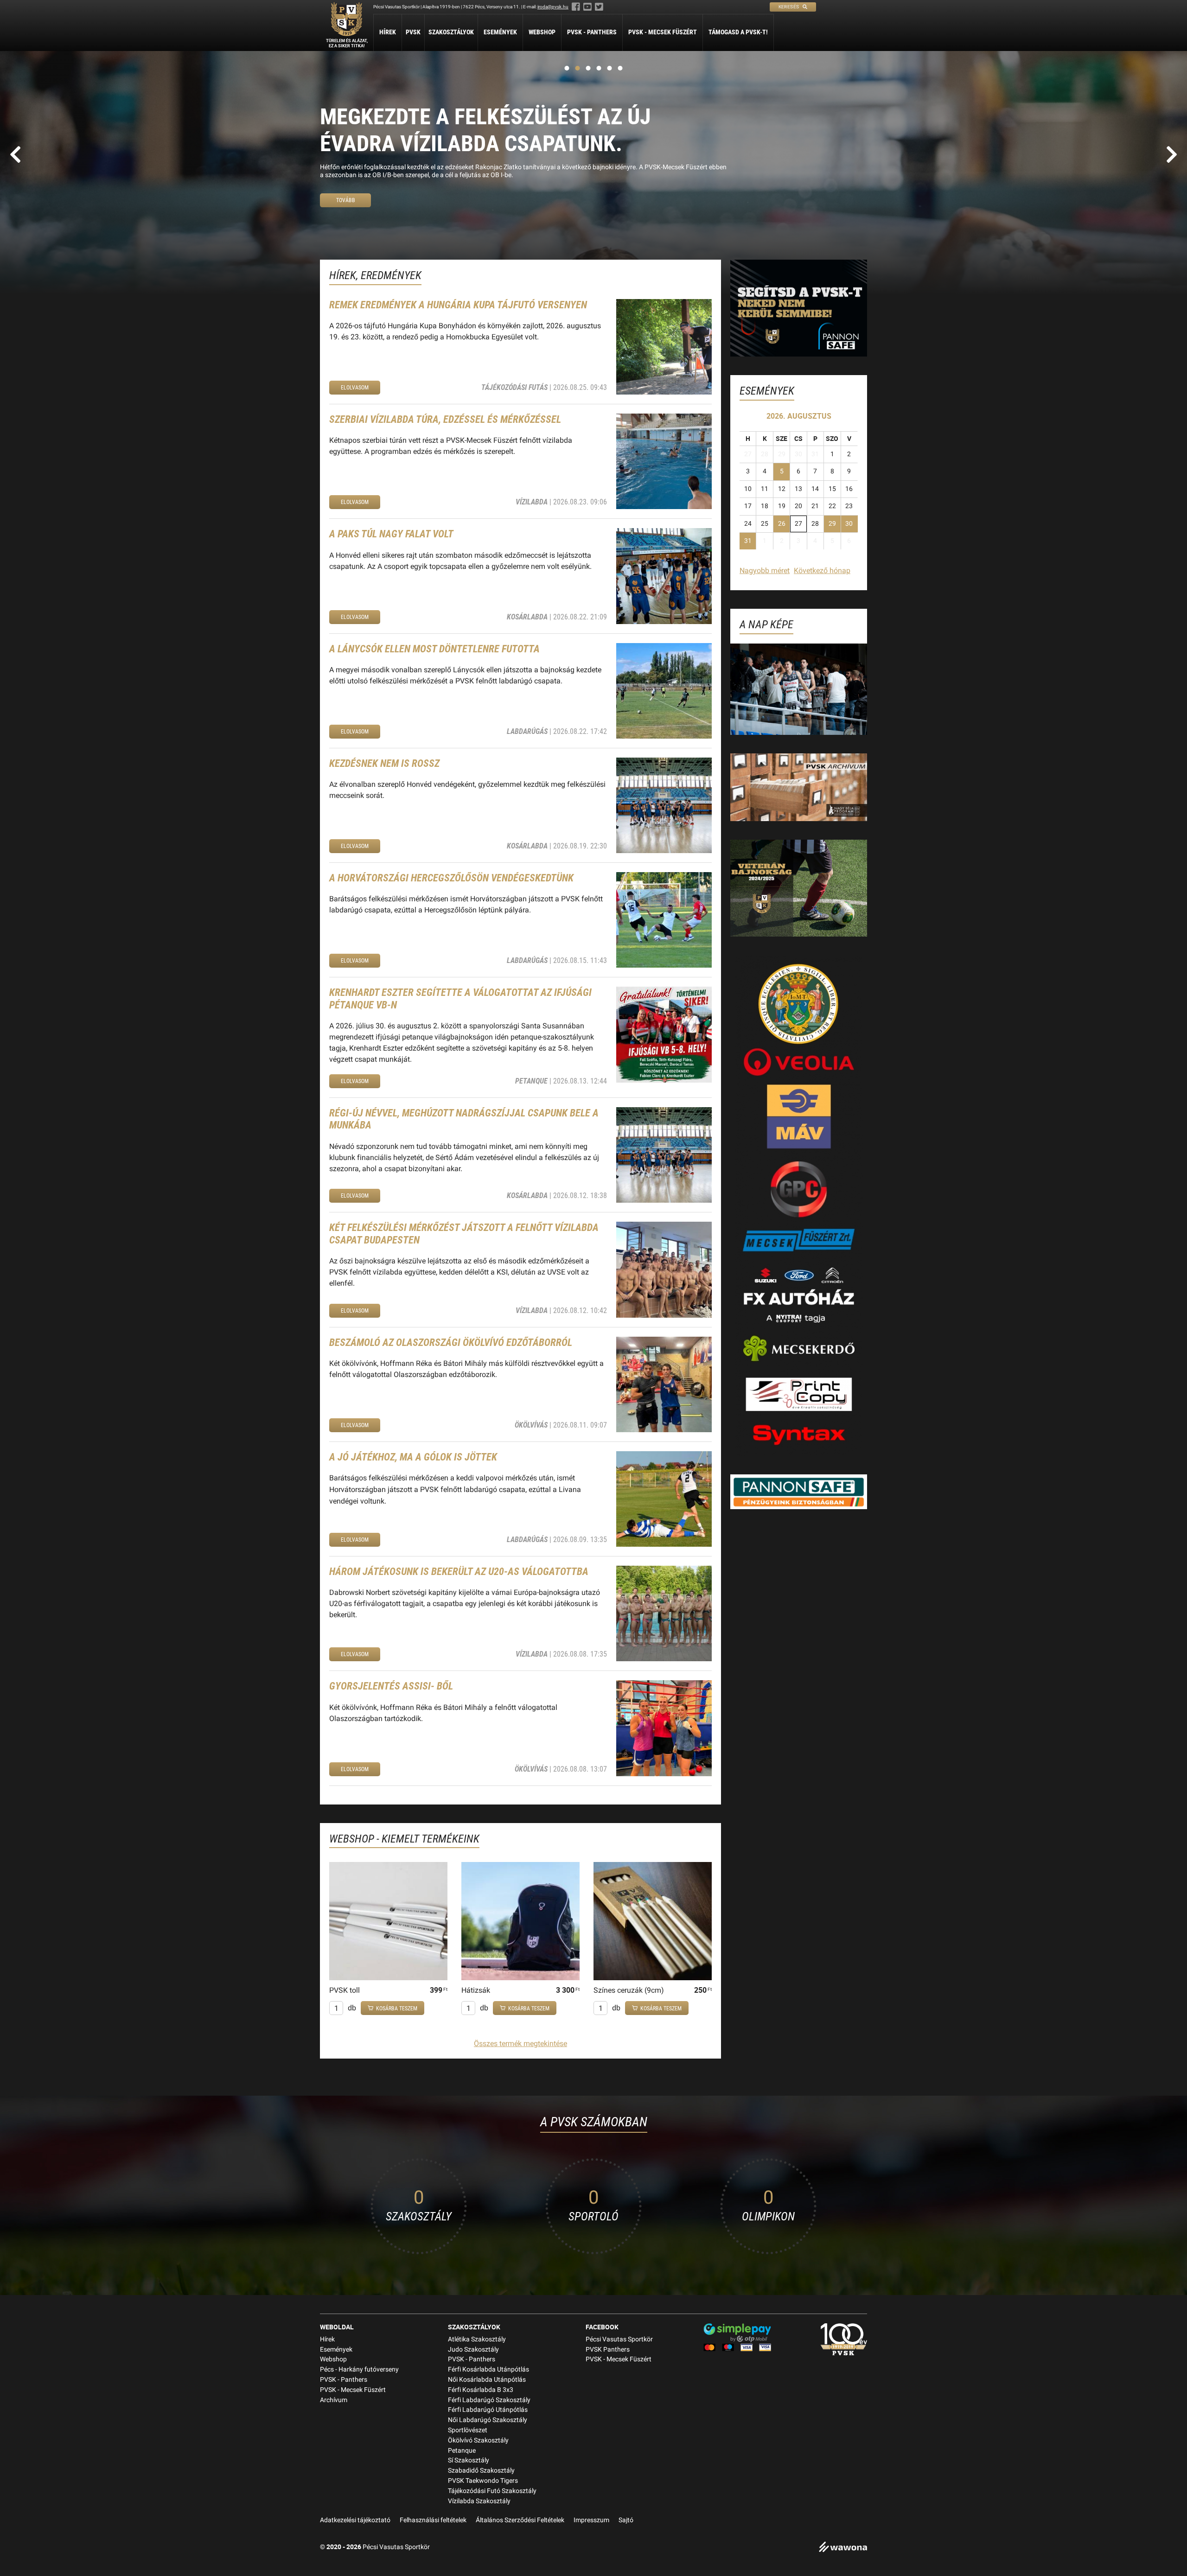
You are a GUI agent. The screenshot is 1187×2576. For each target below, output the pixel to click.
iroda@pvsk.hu (553, 7)
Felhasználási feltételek (433, 2520)
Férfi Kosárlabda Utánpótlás (488, 2369)
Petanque (462, 2451)
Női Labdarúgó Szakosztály (488, 2420)
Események (500, 32)
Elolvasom (355, 388)
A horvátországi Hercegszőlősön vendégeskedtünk (451, 878)
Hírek (388, 32)
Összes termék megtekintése (520, 2044)
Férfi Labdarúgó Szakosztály (489, 2400)
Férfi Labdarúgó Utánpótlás (488, 2410)
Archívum (334, 2400)
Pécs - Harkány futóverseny (359, 2369)
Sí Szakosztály (469, 2460)
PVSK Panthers (608, 2350)
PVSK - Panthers (592, 32)
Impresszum (591, 2520)
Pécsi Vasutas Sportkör (619, 2339)
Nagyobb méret (765, 571)
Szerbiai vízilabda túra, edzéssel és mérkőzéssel (445, 419)
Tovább (346, 196)
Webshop (542, 32)
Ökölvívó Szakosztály (478, 2440)
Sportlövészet (468, 2430)
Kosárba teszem (397, 2009)
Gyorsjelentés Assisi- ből (391, 1686)
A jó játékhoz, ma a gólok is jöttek (413, 1457)
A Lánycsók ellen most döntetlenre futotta (434, 649)
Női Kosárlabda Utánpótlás (487, 2380)
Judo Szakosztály (473, 2350)
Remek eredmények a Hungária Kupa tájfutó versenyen (458, 305)
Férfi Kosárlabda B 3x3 (481, 2390)
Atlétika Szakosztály (477, 2339)
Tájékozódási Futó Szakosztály (492, 2491)
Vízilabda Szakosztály (479, 2501)
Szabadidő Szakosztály (481, 2471)
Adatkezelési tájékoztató (355, 2520)
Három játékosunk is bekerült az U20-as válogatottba (459, 1572)
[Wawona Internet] (843, 2548)
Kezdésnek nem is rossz (384, 763)
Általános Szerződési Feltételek (520, 2520)
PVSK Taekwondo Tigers (483, 2481)
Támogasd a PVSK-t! (738, 32)
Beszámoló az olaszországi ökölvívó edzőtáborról (451, 1342)
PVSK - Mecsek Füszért (663, 32)
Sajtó (626, 2520)
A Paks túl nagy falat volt (391, 534)
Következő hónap (822, 571)
